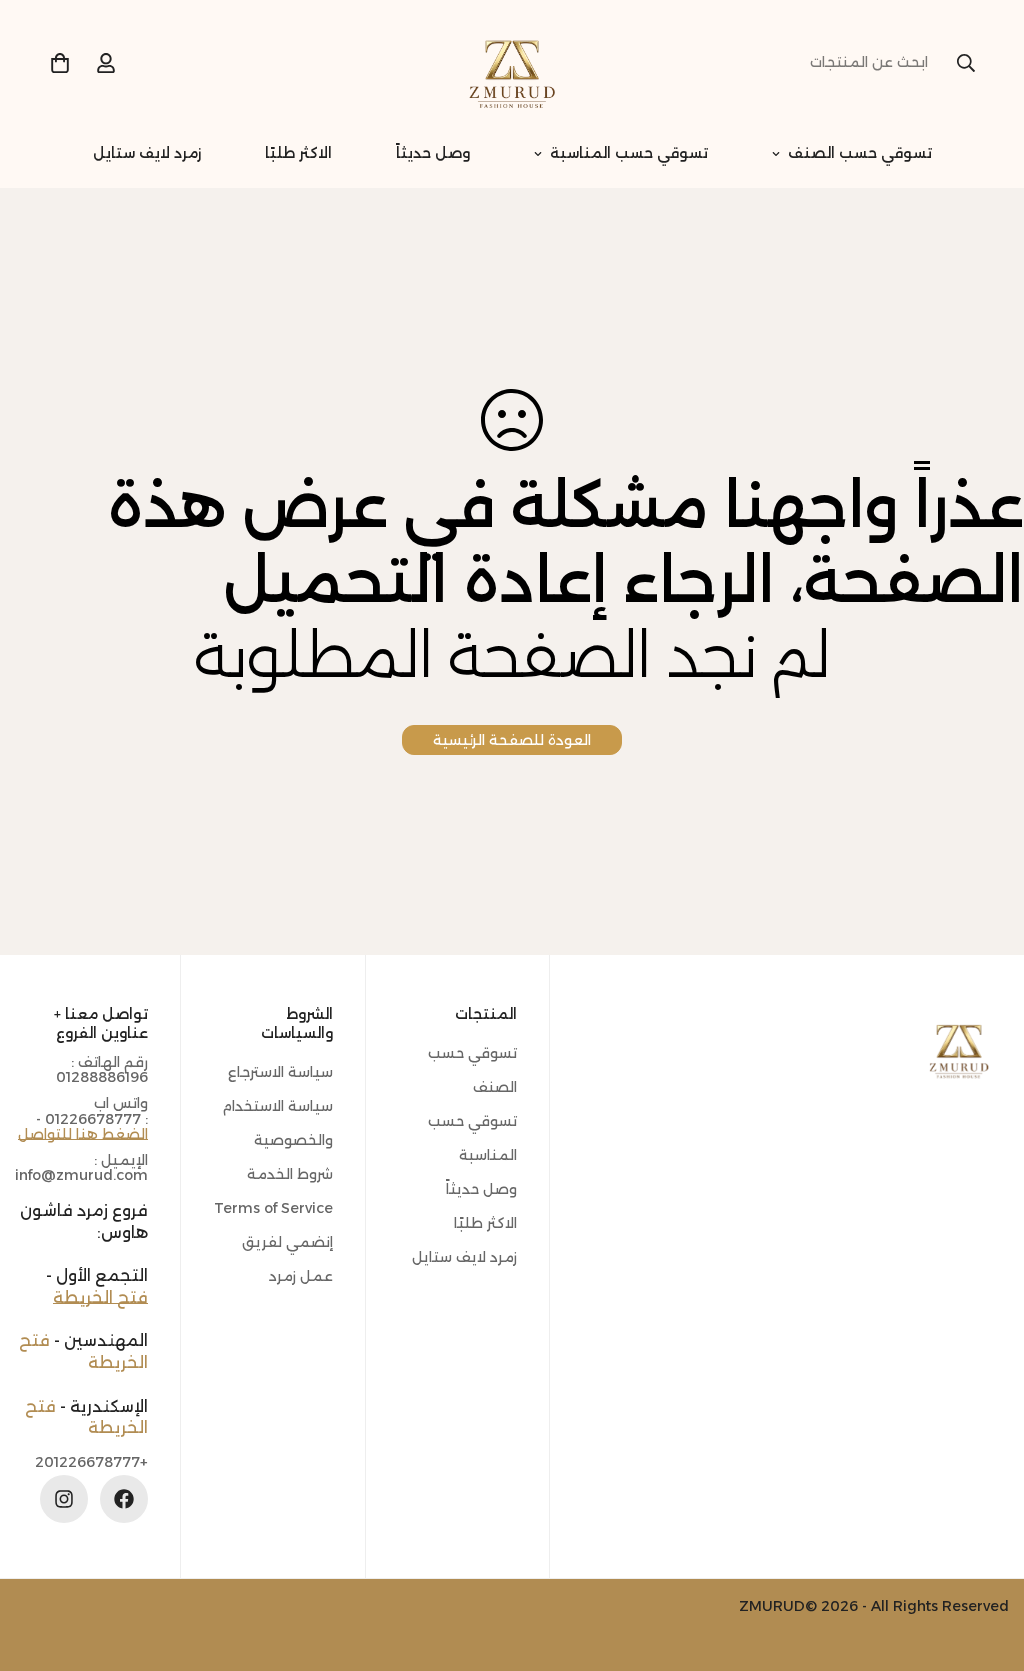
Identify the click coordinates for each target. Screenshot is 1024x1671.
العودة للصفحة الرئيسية (512, 740)
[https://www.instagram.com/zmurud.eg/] (64, 1499)
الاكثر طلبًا (298, 153)
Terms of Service (273, 1208)
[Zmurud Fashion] (512, 63)
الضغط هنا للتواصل (83, 1134)
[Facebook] (124, 1499)
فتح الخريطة (100, 1297)
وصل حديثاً (433, 153)
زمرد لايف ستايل (147, 153)
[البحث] (966, 63)
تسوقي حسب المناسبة (629, 153)
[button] (60, 63)
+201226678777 (91, 1462)
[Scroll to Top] (39, 1562)
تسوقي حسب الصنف (860, 153)
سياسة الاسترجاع (280, 1072)
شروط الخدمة (290, 1174)
